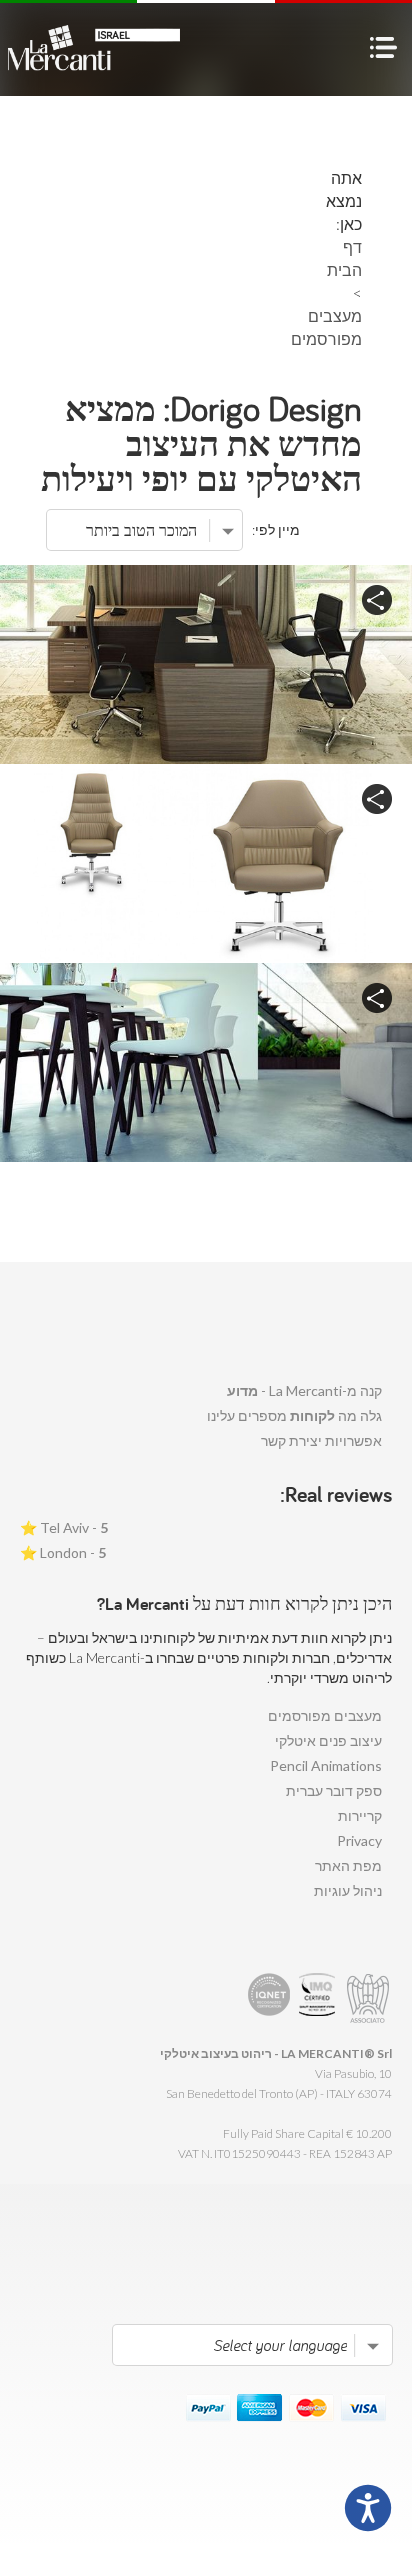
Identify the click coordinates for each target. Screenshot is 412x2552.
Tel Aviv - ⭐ (64, 1527)
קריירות (360, 1815)
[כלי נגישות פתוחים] (368, 2508)
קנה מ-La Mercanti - (304, 1390)
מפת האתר (348, 1865)
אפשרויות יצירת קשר (321, 1440)
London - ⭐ (63, 1552)
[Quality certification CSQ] (319, 1998)
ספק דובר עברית (334, 1790)
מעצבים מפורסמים (325, 1715)
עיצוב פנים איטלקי (328, 1740)
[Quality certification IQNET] (269, 1998)
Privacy (359, 1840)
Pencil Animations (326, 1765)
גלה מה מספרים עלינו (294, 1415)
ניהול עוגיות (348, 1890)
